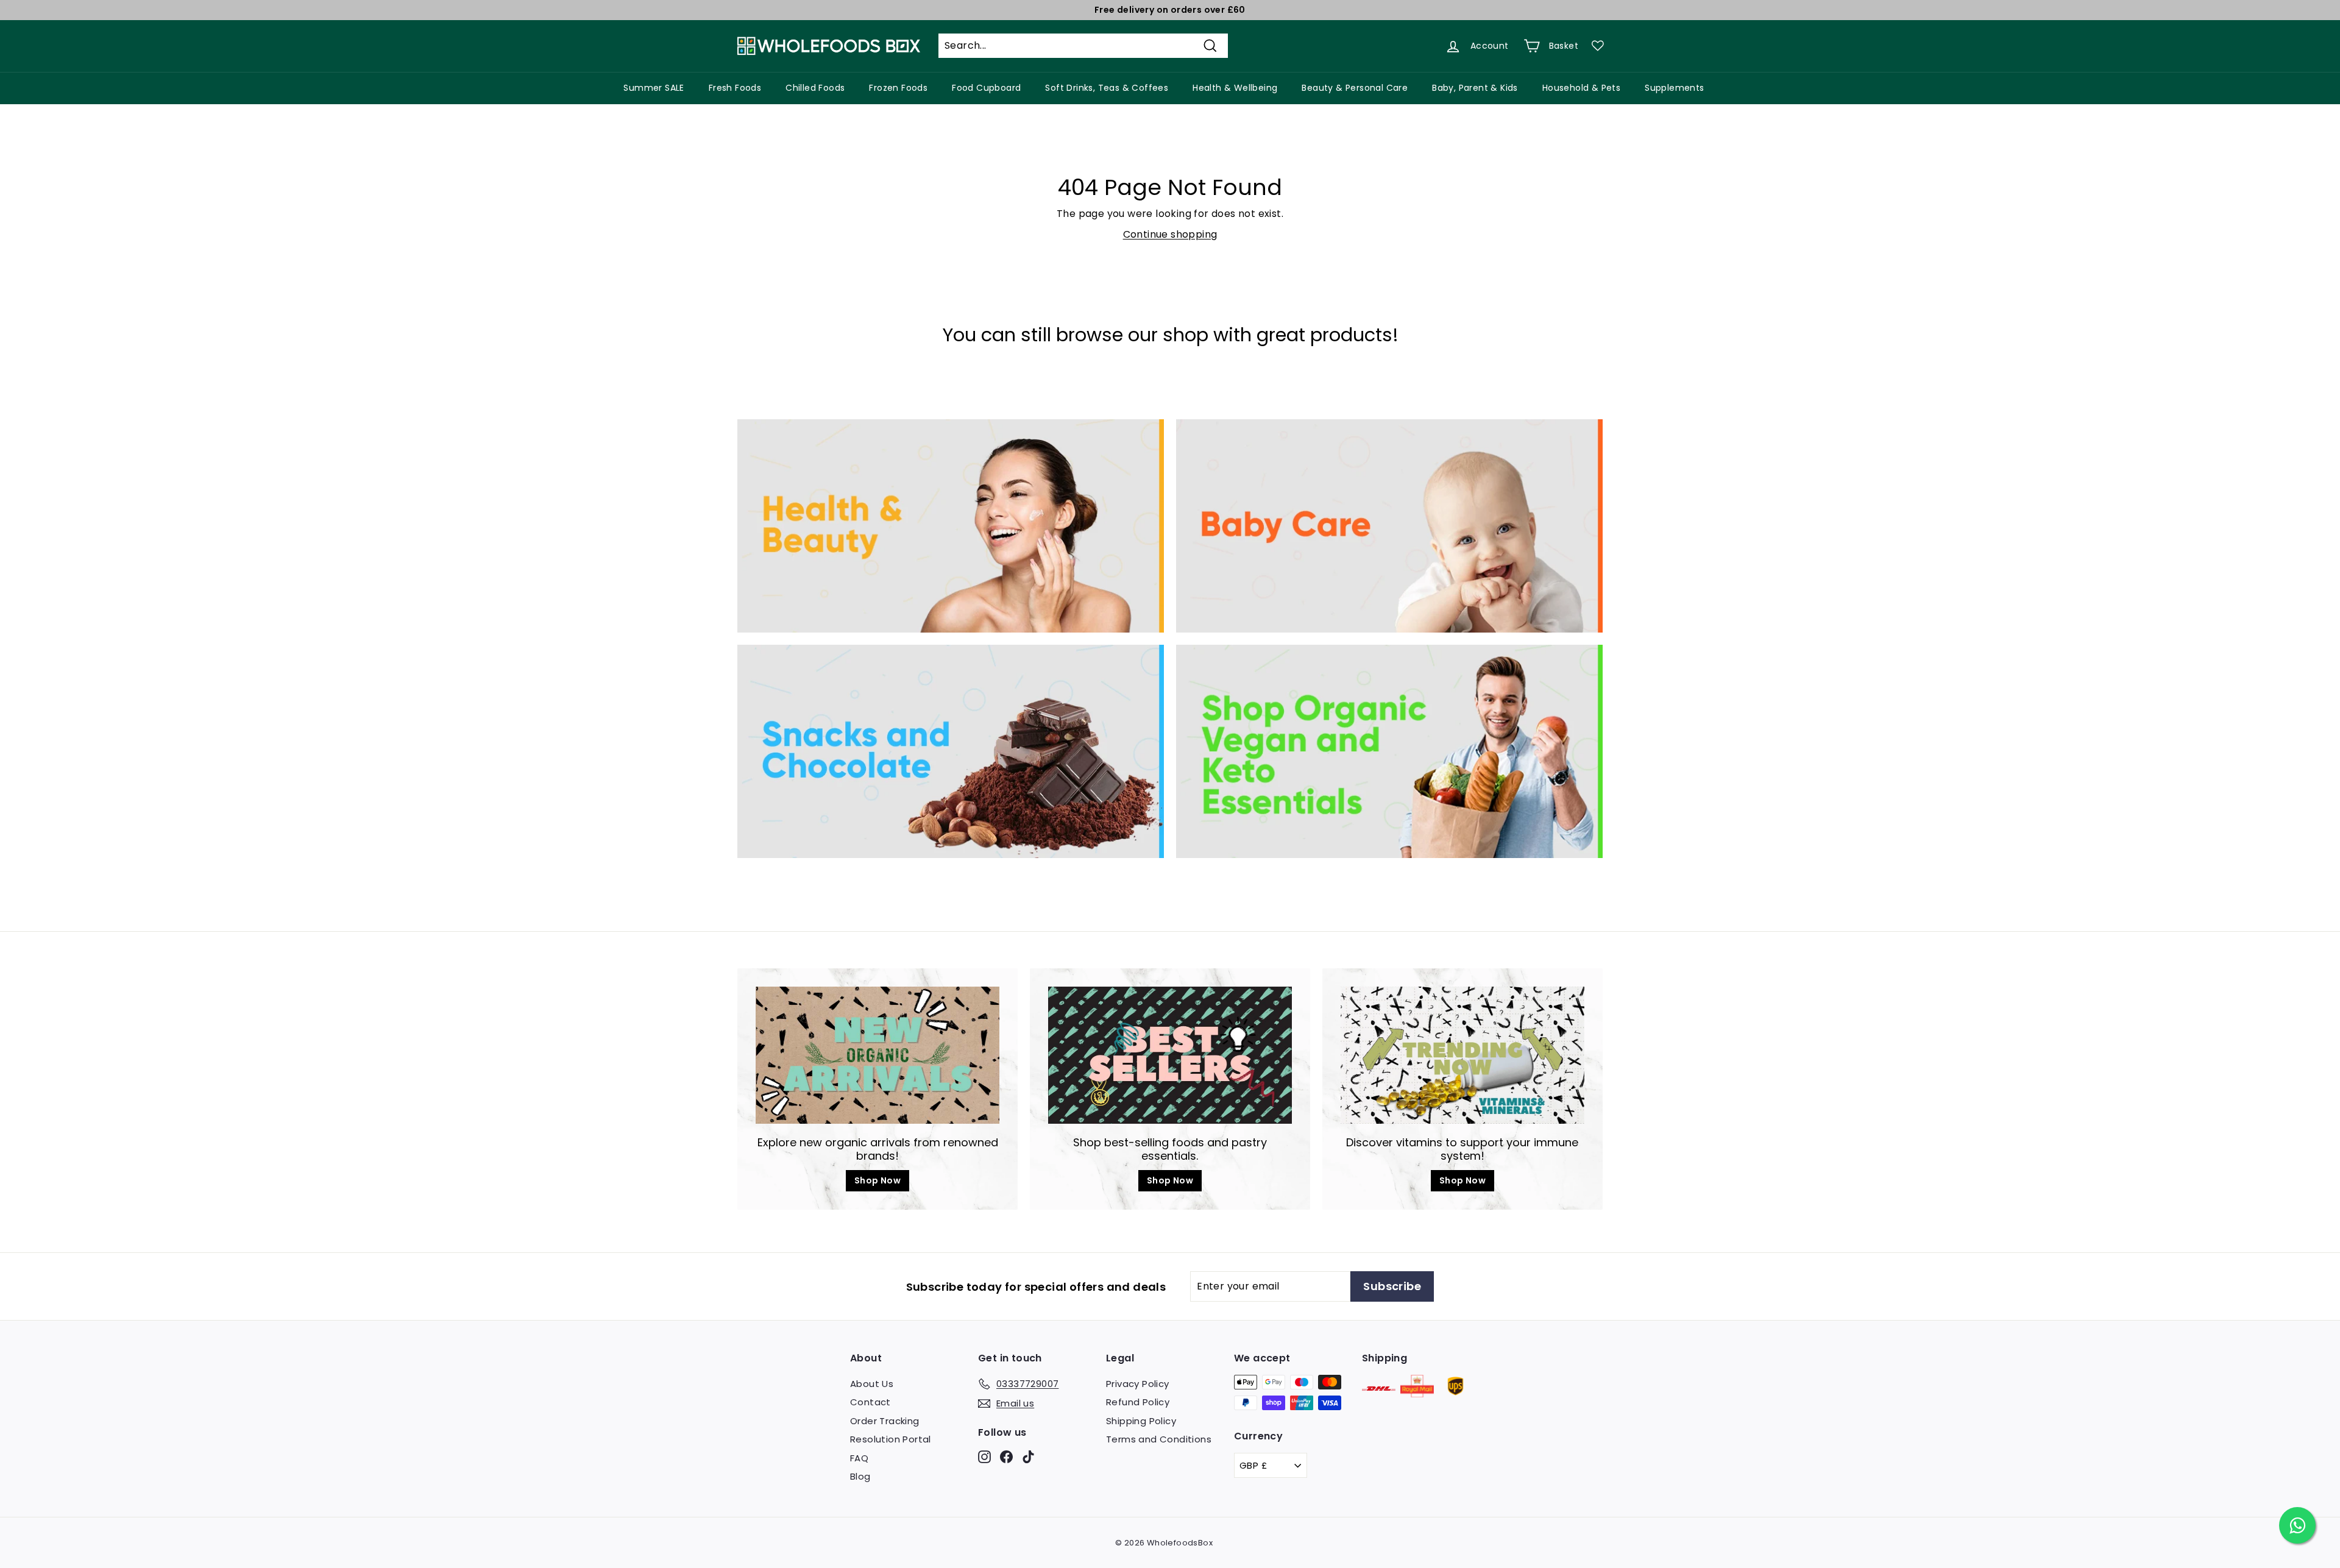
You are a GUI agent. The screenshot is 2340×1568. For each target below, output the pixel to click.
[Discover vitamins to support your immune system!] (1462, 1055)
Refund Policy (1138, 1402)
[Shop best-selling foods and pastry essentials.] (1170, 1055)
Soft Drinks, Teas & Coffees (1107, 88)
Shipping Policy (1141, 1421)
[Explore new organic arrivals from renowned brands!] (877, 1055)
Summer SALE (654, 88)
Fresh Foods (735, 88)
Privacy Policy (1138, 1384)
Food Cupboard (986, 88)
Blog (860, 1476)
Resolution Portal (891, 1439)
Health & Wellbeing (1235, 88)
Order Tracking (885, 1421)
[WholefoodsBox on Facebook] (1006, 1456)
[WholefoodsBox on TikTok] (1028, 1456)
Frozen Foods (898, 88)
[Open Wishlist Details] (1598, 46)
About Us (872, 1384)
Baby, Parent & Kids (1475, 88)
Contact (870, 1402)
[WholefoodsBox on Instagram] (984, 1456)
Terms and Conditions (1159, 1439)
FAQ (859, 1458)
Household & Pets (1581, 88)
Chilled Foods (815, 88)
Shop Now (877, 1180)
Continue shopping (1170, 234)
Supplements (1674, 88)
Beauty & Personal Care (1355, 88)
